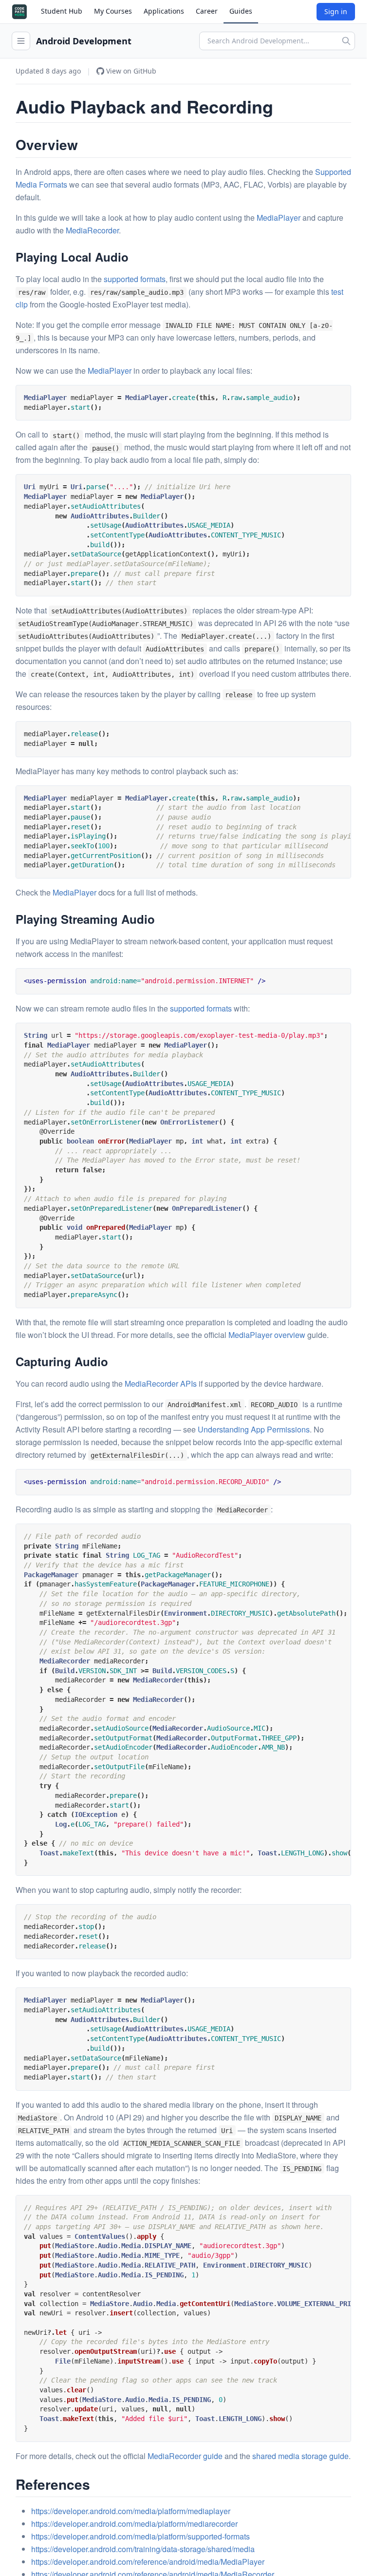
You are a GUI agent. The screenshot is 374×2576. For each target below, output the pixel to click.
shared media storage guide (300, 2456)
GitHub (131, 71)
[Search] (346, 41)
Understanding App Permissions (254, 1429)
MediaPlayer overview (267, 1335)
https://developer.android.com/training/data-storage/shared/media (143, 2549)
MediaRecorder (92, 230)
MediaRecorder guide (185, 2456)
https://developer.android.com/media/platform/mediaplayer (131, 2511)
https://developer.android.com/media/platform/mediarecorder (134, 2524)
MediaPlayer (279, 218)
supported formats (135, 279)
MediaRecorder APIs (161, 1383)
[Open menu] (21, 41)
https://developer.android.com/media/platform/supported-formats (140, 2536)
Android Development (84, 41)
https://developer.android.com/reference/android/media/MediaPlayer (148, 2562)
